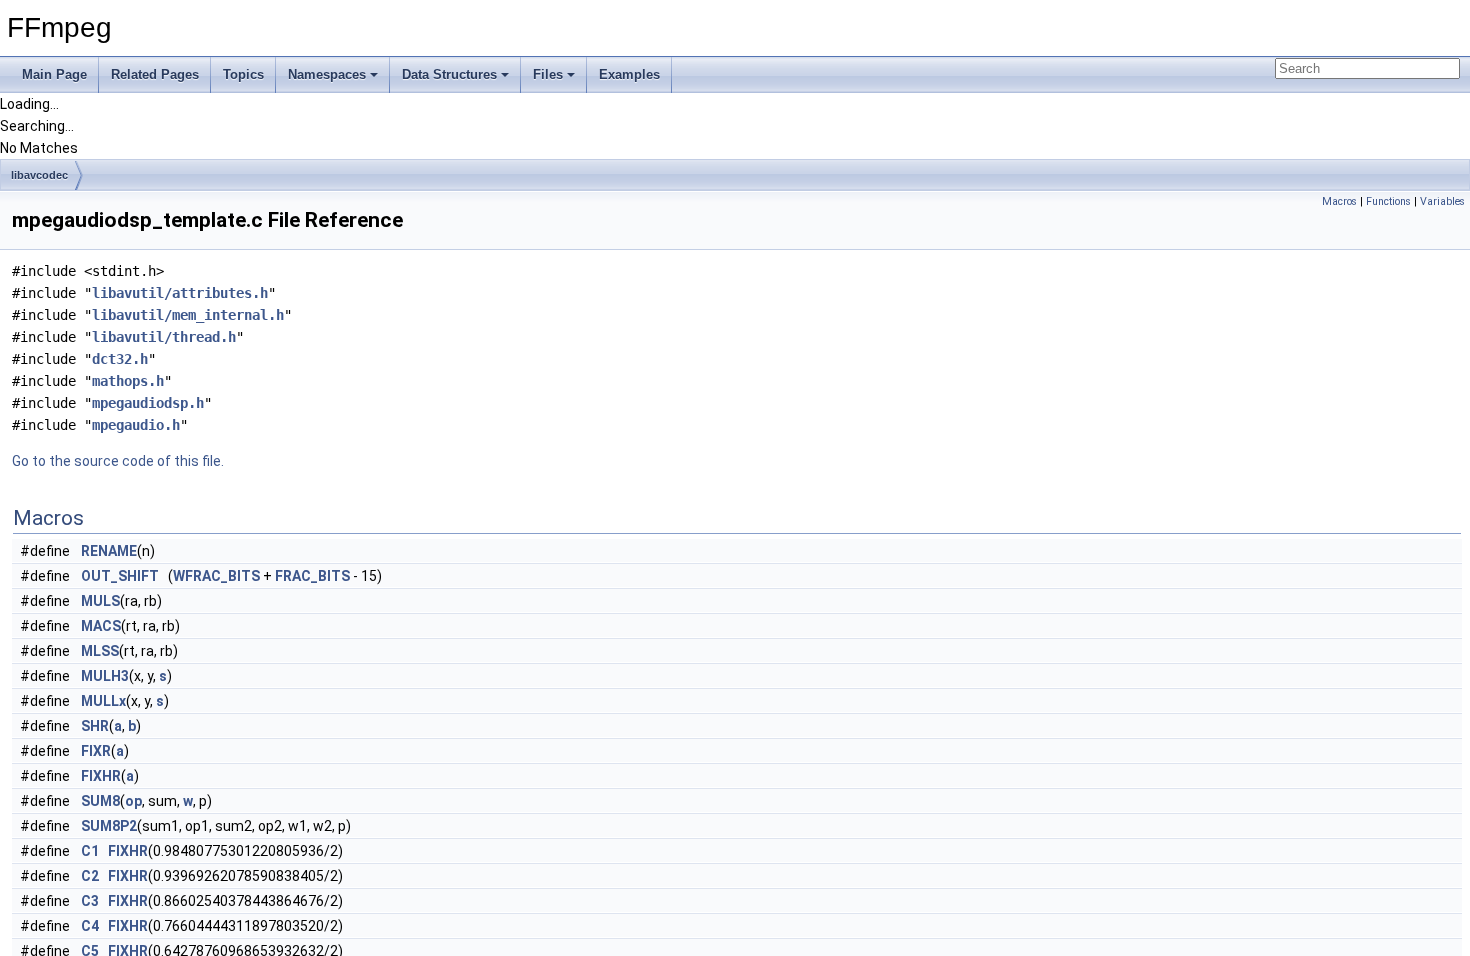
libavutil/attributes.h (180, 293)
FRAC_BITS (312, 576)
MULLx (103, 701)
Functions (1388, 201)
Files (548, 74)
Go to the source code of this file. (118, 461)
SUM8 (100, 801)
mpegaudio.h (136, 425)
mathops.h (128, 381)
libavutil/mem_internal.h (188, 315)
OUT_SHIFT (120, 576)
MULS (100, 601)
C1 (90, 851)
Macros (1339, 201)
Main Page (54, 74)
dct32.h (120, 359)
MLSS (100, 651)
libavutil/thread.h (164, 337)
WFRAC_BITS (216, 576)
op (133, 801)
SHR (95, 726)
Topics (243, 74)
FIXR (96, 751)
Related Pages (155, 74)
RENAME (109, 551)
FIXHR (101, 776)
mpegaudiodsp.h (148, 403)
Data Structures (449, 74)
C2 (90, 876)
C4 (90, 926)
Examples (629, 74)
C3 (90, 901)
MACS (101, 626)
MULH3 (105, 676)
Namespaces (327, 74)
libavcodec (39, 175)
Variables (1442, 201)
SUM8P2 (109, 826)
